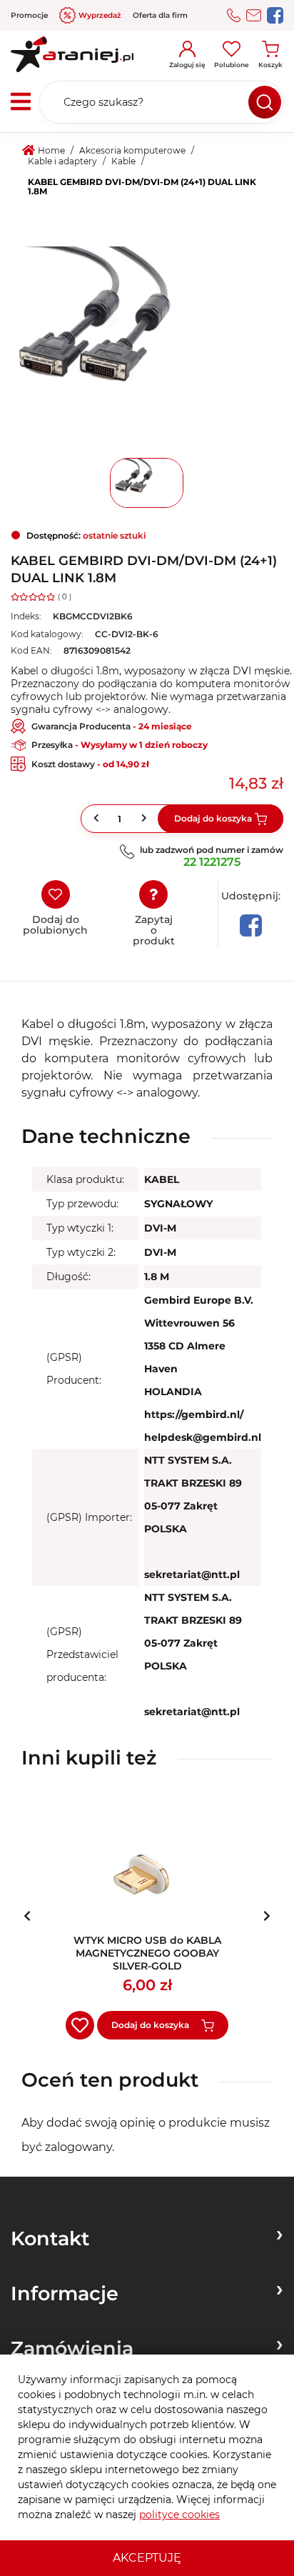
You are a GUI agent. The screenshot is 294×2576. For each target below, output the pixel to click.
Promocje (29, 15)
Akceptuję (147, 2558)
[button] (146, 818)
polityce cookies (179, 2515)
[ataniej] (72, 49)
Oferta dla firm (160, 15)
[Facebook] (251, 925)
